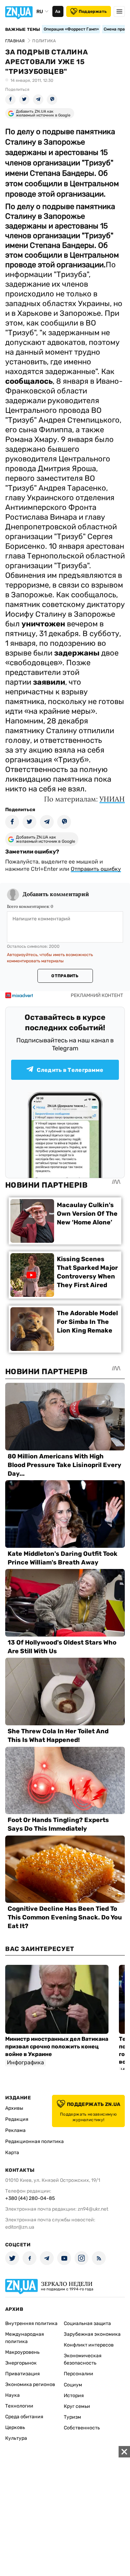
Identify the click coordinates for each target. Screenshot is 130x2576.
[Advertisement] (65, 2511)
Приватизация (23, 2374)
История (74, 2396)
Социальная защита (87, 2323)
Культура (16, 2438)
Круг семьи (77, 2406)
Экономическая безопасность (83, 2359)
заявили (49, 682)
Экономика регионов (30, 2384)
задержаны (77, 653)
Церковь (15, 2427)
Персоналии (79, 2374)
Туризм (72, 2417)
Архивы (14, 2108)
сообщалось (29, 381)
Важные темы (23, 29)
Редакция (17, 2119)
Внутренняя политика (31, 2323)
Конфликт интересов (89, 2345)
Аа (58, 11)
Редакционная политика (34, 2141)
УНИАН (112, 799)
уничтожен (43, 624)
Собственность (82, 2428)
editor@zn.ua (20, 2227)
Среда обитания (24, 2417)
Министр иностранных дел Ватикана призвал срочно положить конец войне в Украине (57, 2046)
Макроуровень (22, 2352)
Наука (12, 2395)
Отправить (65, 976)
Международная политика (25, 2338)
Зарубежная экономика (92, 2334)
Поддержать (93, 11)
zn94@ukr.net (93, 2209)
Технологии (19, 2406)
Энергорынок (21, 2363)
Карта (12, 2153)
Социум (73, 2385)
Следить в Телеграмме (70, 1070)
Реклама (15, 2130)
